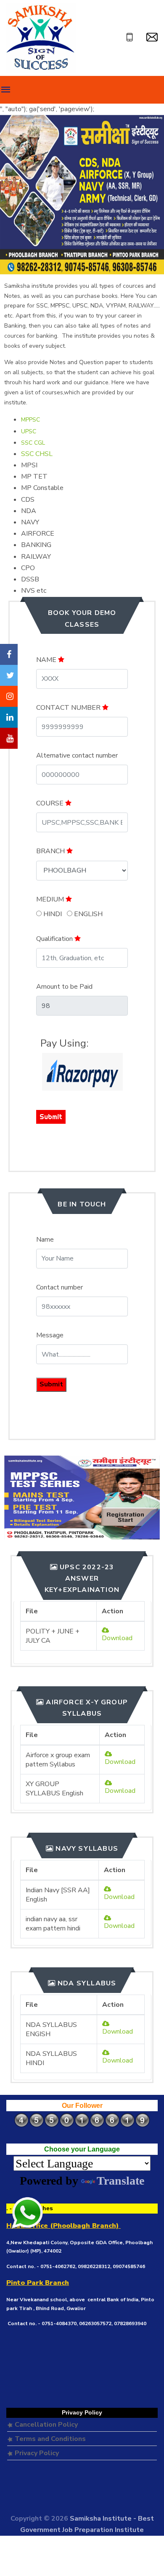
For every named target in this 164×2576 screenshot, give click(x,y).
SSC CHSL (37, 454)
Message (50, 1335)
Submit (51, 1117)
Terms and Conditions (49, 2439)
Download (117, 1638)
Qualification (55, 939)
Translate (120, 2181)
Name (45, 1240)
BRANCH (51, 851)
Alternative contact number (77, 755)
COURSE (51, 803)
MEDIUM (51, 899)
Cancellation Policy (45, 2425)
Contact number (60, 1287)
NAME (47, 660)
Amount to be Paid (64, 987)
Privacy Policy (36, 2453)
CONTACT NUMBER (69, 708)
